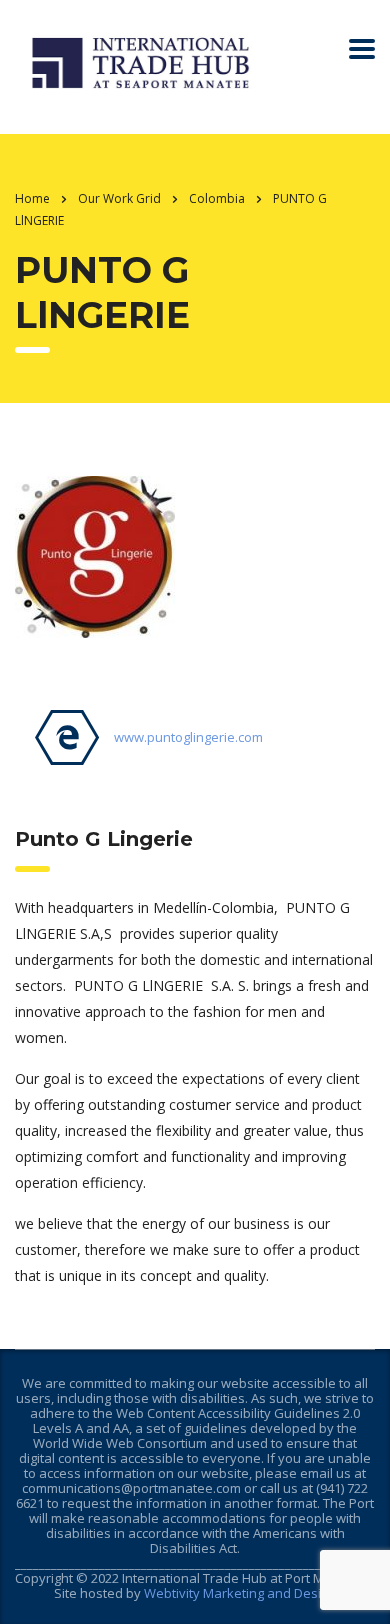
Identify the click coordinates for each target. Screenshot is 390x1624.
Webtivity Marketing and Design (240, 1593)
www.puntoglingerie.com (188, 737)
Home (32, 198)
